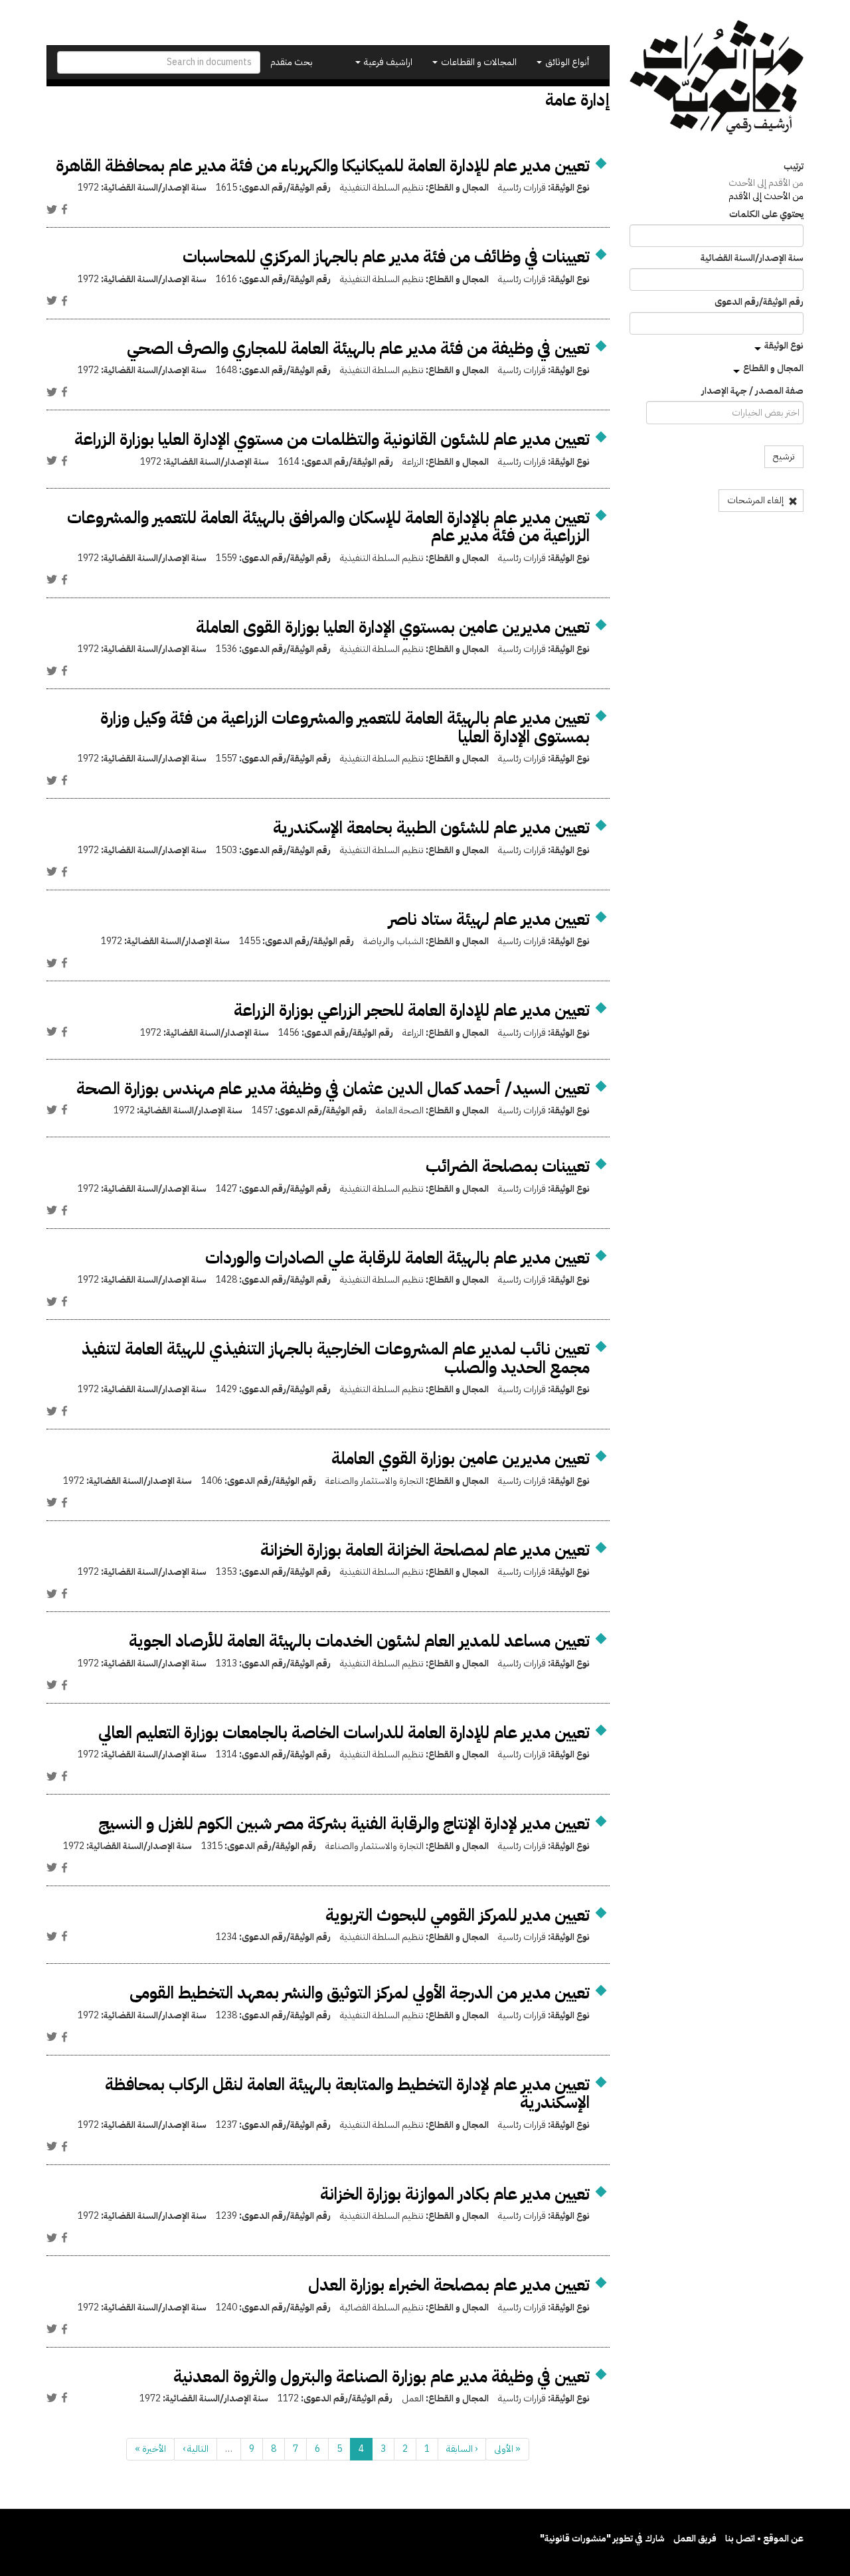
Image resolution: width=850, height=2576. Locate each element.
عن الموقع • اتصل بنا (764, 2538)
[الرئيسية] (717, 77)
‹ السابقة (462, 2449)
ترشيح (784, 456)
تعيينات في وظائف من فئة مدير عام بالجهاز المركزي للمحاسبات (386, 257)
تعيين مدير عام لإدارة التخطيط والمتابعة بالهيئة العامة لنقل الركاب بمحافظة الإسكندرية (347, 2094)
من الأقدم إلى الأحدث (766, 183)
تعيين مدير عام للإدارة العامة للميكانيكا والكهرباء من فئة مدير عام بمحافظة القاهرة (323, 166)
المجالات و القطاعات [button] (478, 62)
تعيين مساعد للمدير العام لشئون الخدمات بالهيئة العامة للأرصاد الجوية (359, 1641)
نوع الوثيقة (784, 346)
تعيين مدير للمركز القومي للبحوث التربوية (458, 1915)
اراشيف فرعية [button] (387, 62)
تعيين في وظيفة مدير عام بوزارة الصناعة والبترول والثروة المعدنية (382, 2376)
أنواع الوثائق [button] (566, 62)
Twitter (52, 209)
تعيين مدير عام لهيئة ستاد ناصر (489, 919)
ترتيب (794, 167)
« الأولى (507, 2449)
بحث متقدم (292, 62)
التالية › (196, 2449)
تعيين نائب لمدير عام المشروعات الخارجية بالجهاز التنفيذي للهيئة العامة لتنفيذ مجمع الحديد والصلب (336, 1358)
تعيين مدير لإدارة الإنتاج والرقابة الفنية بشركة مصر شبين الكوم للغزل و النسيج (344, 1823)
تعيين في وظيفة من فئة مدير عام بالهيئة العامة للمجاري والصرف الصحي (358, 348)
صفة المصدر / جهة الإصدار (752, 391)
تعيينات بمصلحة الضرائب (508, 1166)
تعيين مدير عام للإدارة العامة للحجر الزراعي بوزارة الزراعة (412, 1010)
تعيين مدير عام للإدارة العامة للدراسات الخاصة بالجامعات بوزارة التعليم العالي (344, 1732)
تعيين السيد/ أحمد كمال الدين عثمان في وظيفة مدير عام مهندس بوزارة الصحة (333, 1088)
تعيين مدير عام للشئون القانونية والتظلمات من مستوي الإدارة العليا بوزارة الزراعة (332, 439)
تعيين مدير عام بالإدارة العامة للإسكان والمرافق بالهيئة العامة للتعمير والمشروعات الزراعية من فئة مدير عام (328, 527)
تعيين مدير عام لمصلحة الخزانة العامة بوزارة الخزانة (425, 1550)
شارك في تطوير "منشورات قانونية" (602, 2538)
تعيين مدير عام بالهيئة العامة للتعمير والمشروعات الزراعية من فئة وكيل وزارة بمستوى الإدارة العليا (345, 727)
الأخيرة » (150, 2449)
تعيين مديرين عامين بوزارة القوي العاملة (461, 1458)
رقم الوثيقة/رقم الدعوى (759, 302)
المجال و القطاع (773, 368)
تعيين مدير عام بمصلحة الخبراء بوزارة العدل (449, 2285)
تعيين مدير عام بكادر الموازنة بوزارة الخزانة (455, 2194)
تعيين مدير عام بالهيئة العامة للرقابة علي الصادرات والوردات (397, 1258)
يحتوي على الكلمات (766, 214)
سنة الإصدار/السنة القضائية (752, 258)
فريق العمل (695, 2538)
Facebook (64, 209)
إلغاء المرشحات (756, 500)
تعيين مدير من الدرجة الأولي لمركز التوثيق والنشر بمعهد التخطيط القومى (360, 1993)
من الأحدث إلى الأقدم (766, 196)
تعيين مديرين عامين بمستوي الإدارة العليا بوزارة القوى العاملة (393, 627)
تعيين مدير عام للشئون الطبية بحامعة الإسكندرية (431, 828)
